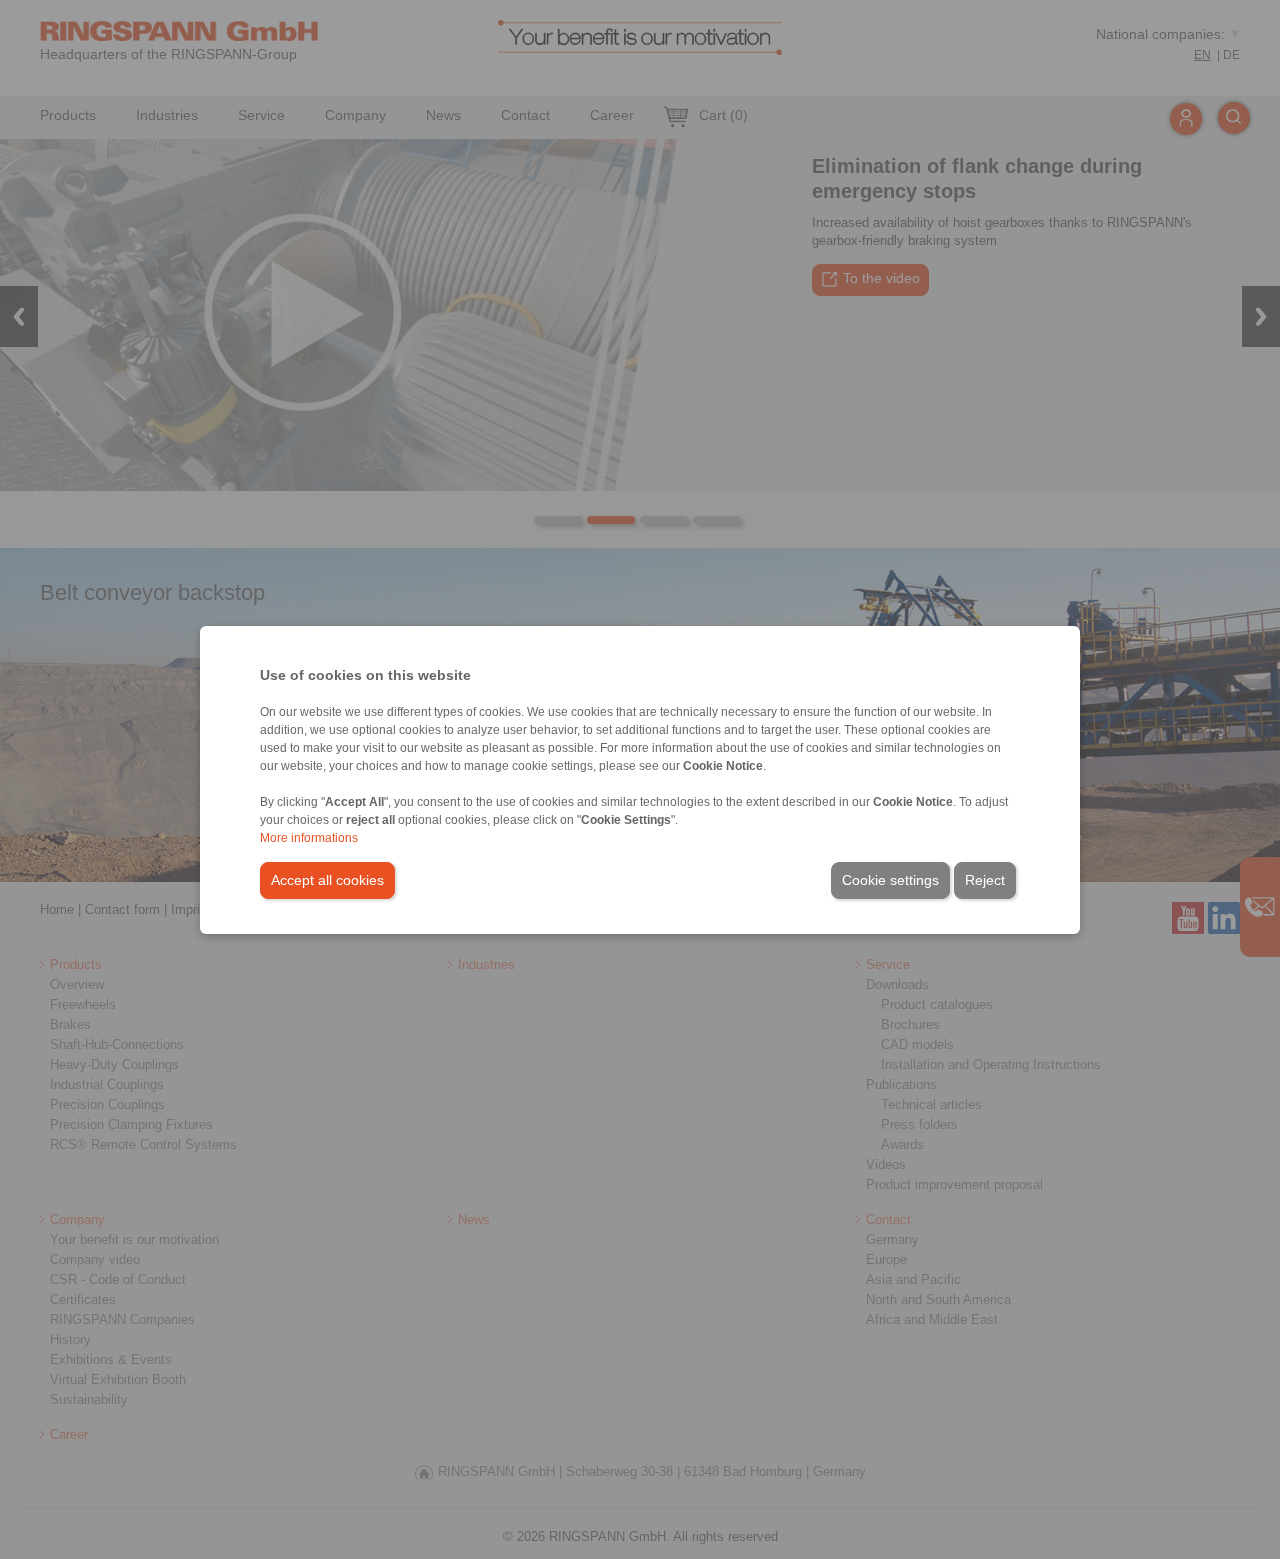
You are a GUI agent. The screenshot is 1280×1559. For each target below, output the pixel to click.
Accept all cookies (327, 880)
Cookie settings (890, 880)
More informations (309, 838)
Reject (985, 880)
